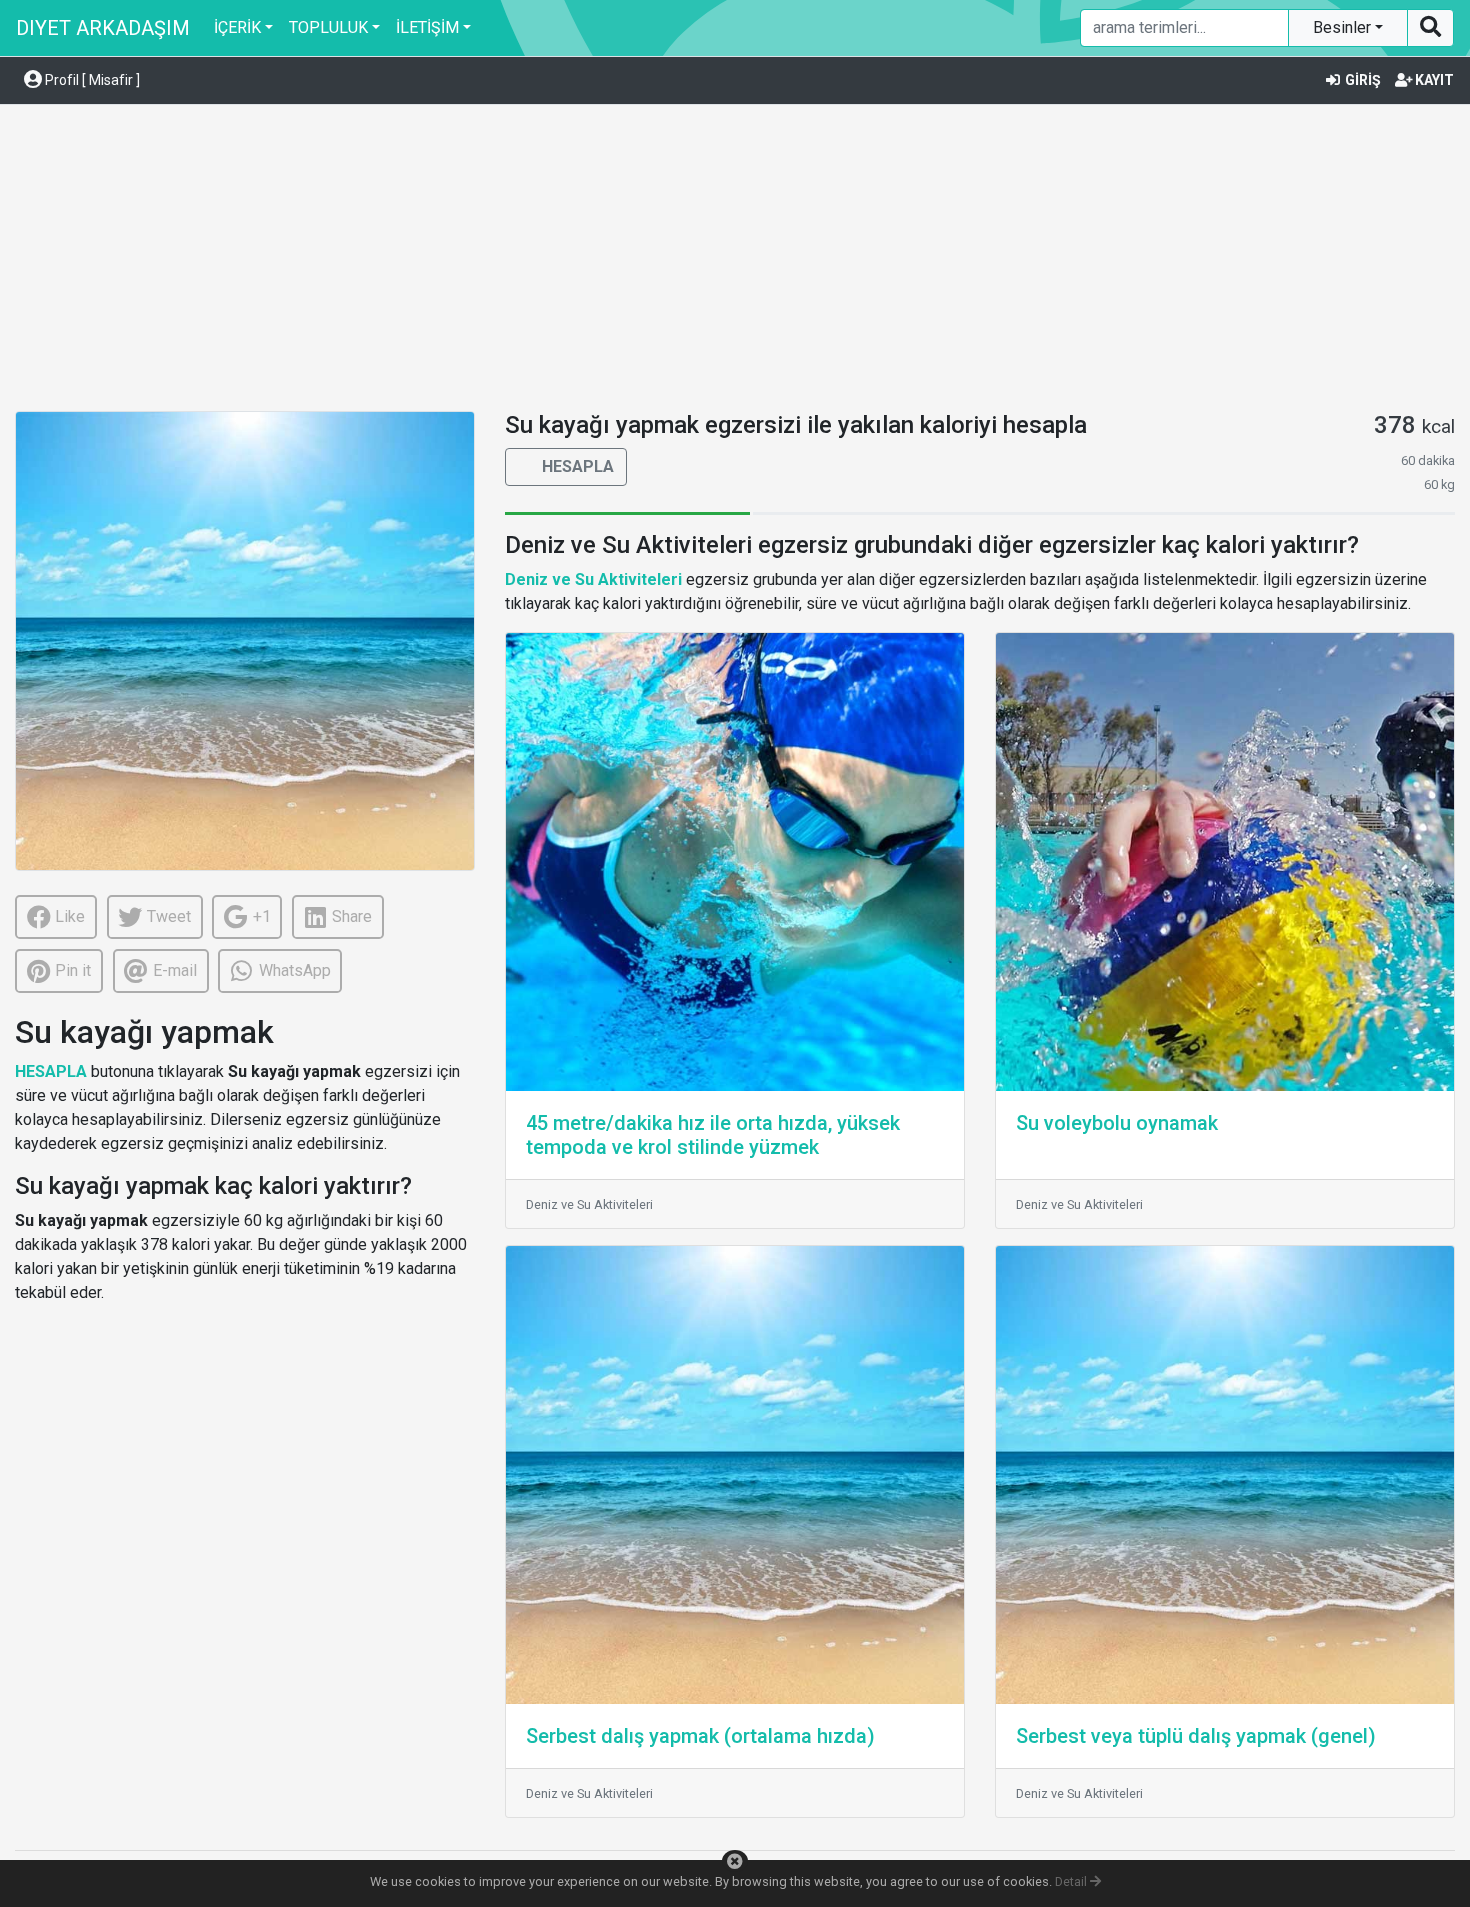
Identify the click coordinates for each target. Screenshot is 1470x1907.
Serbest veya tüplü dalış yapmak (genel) (1196, 1736)
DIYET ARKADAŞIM (103, 28)
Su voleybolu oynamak (1117, 1123)
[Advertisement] (735, 261)
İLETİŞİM (427, 27)
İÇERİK (237, 27)
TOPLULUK (328, 27)
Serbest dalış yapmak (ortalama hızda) (700, 1736)
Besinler (1344, 27)
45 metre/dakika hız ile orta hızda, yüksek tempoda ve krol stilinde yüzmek (713, 1135)
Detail (1072, 1881)
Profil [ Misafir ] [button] (91, 80)
